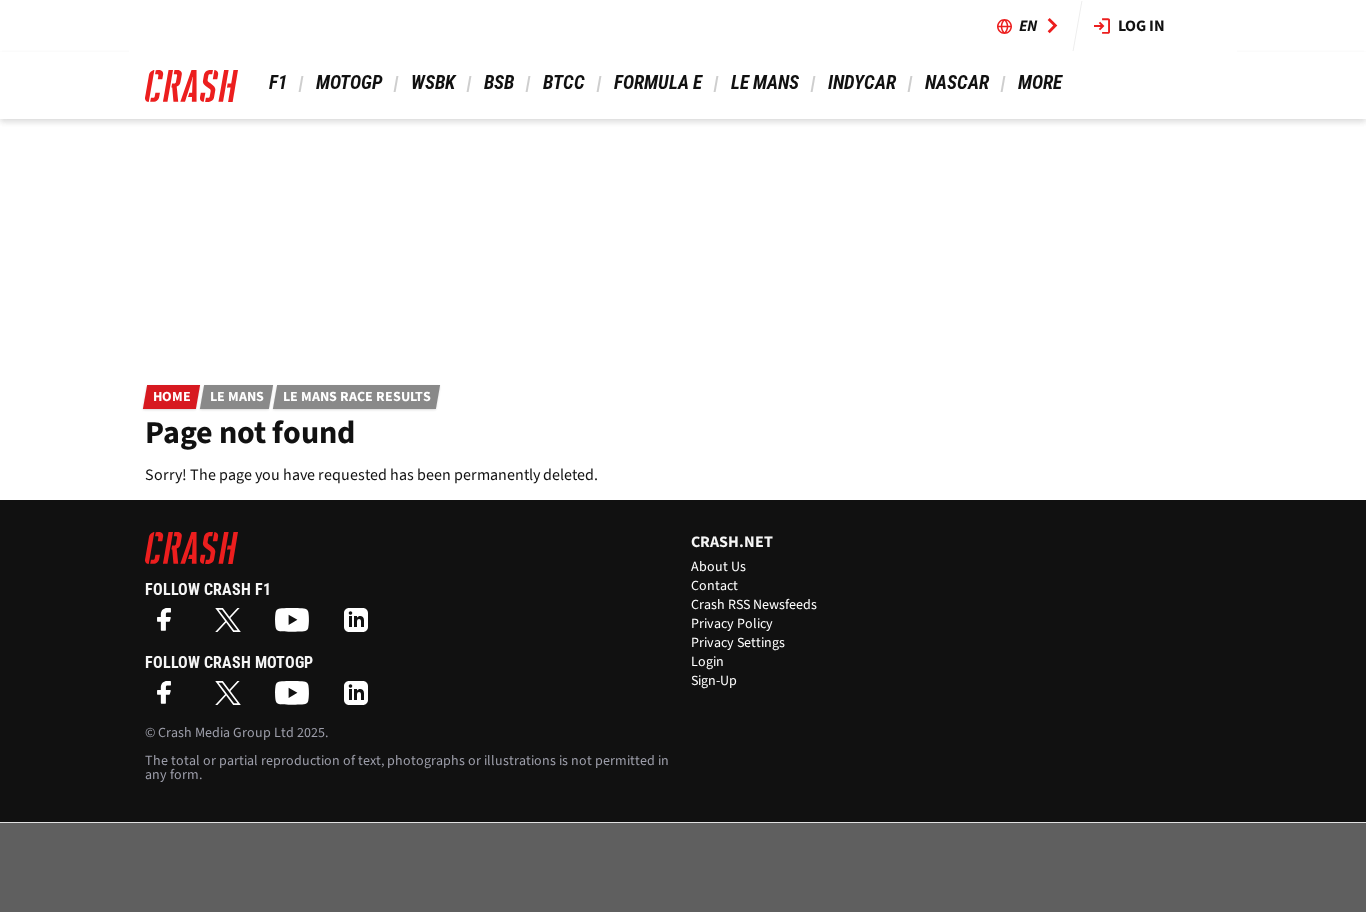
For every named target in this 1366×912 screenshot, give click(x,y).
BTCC (564, 82)
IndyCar (862, 82)
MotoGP (349, 82)
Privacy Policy (732, 624)
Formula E (658, 82)
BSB (499, 82)
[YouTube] (297, 626)
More (1039, 82)
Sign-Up (714, 681)
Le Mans (765, 82)
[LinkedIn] (361, 626)
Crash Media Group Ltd (226, 733)
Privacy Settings (738, 643)
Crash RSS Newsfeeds (754, 605)
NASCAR (957, 82)
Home (172, 397)
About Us (718, 567)
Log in (1141, 26)
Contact (714, 586)
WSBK (433, 82)
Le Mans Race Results (357, 397)
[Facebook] (169, 626)
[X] (233, 626)
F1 (278, 82)
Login (707, 662)
